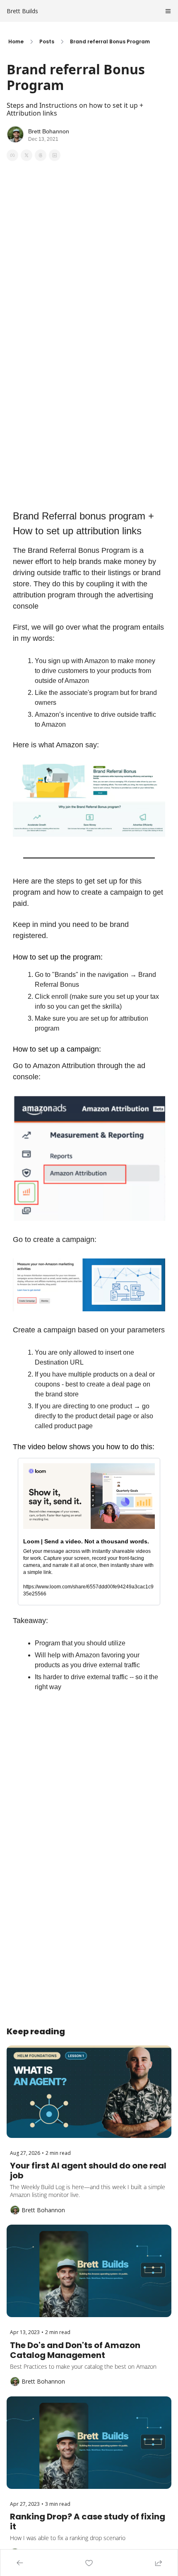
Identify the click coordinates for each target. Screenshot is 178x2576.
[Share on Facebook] (12, 155)
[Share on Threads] (41, 155)
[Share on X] (26, 155)
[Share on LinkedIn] (55, 155)
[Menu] (168, 11)
